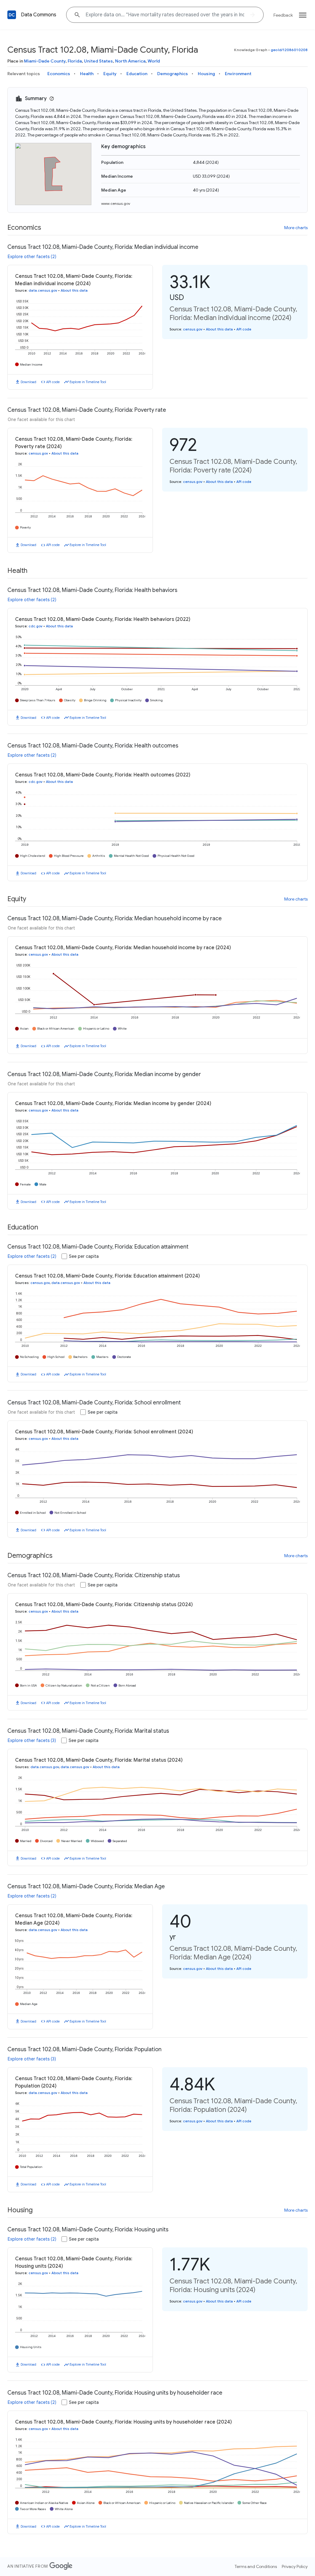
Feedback (283, 15)
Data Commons (39, 15)
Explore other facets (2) (32, 257)
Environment (238, 74)
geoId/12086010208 (289, 50)
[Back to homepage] (12, 15)
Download (28, 382)
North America (130, 61)
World (154, 61)
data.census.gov (43, 290)
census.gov (193, 329)
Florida (75, 61)
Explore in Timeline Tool (88, 382)
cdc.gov (36, 626)
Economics (59, 74)
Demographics (173, 74)
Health (87, 74)
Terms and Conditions (256, 2566)
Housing (206, 74)
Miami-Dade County (45, 61)
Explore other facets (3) (32, 1740)
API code (53, 382)
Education (137, 74)
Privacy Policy (295, 2566)
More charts (296, 228)
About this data (74, 290)
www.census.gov (116, 203)
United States (98, 61)
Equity (110, 74)
